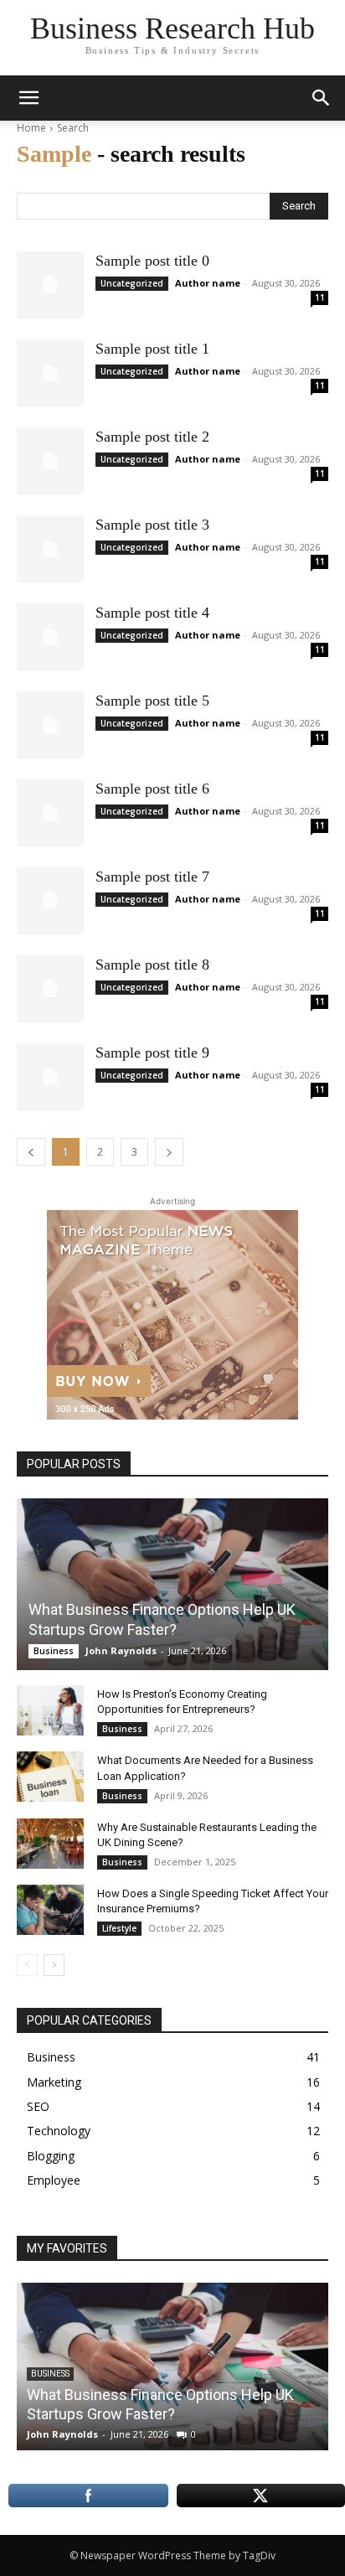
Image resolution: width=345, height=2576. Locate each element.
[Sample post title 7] (50, 901)
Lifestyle (119, 1928)
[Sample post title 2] (50, 461)
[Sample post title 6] (50, 813)
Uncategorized (132, 283)
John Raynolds (121, 1650)
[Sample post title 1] (50, 373)
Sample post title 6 (152, 789)
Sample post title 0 (152, 261)
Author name (208, 283)
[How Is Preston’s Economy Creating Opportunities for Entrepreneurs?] (50, 1710)
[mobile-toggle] (28, 98)
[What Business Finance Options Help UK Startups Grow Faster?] (172, 1584)
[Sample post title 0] (50, 285)
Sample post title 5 (152, 701)
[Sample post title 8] (50, 989)
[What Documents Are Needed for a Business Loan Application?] (50, 1777)
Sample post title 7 (152, 877)
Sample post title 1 (152, 349)
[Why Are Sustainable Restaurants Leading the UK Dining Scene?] (50, 1844)
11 (320, 297)
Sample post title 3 (152, 525)
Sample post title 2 (152, 437)
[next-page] (54, 1965)
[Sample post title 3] (50, 549)
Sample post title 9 (152, 1053)
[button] (322, 98)
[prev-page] (27, 1965)
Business (54, 1651)
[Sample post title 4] (50, 637)
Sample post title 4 (152, 613)
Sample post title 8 (152, 965)
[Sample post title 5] (50, 725)
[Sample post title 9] (50, 1077)
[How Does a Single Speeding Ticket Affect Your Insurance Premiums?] (50, 1910)
